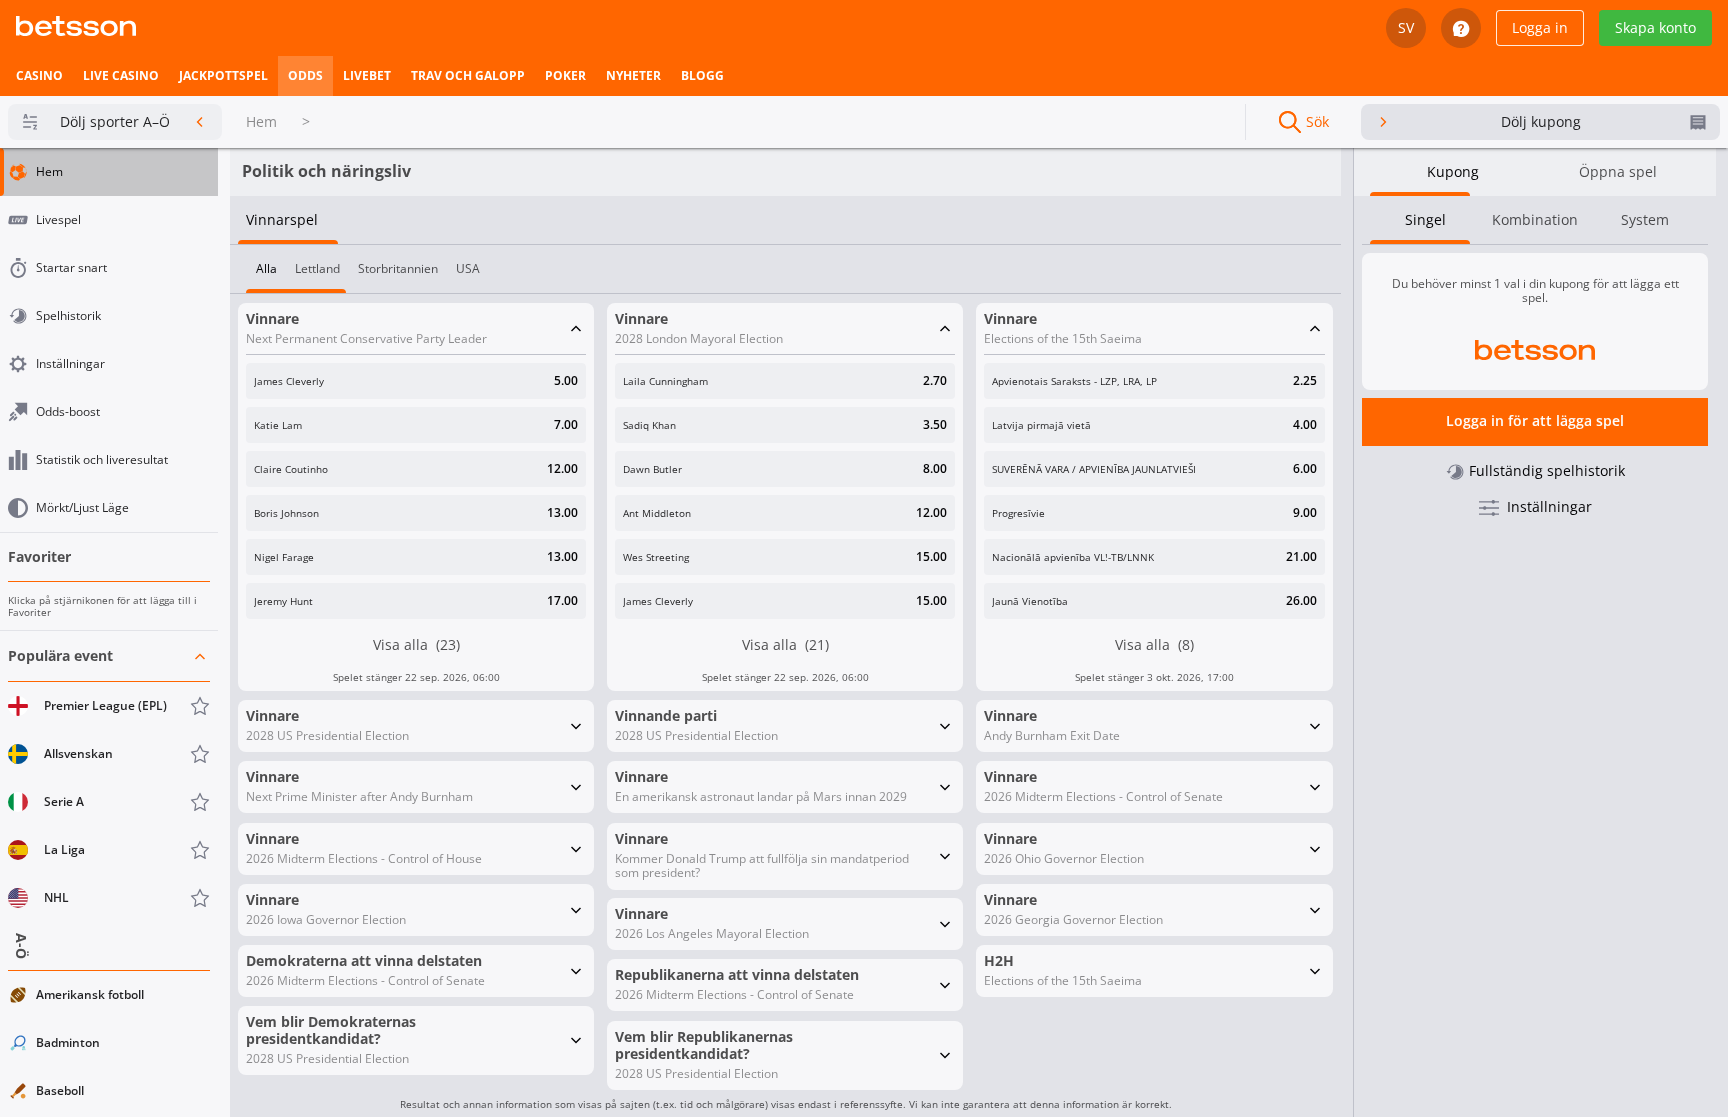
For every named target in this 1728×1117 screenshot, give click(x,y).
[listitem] (39, 76)
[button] (109, 777)
